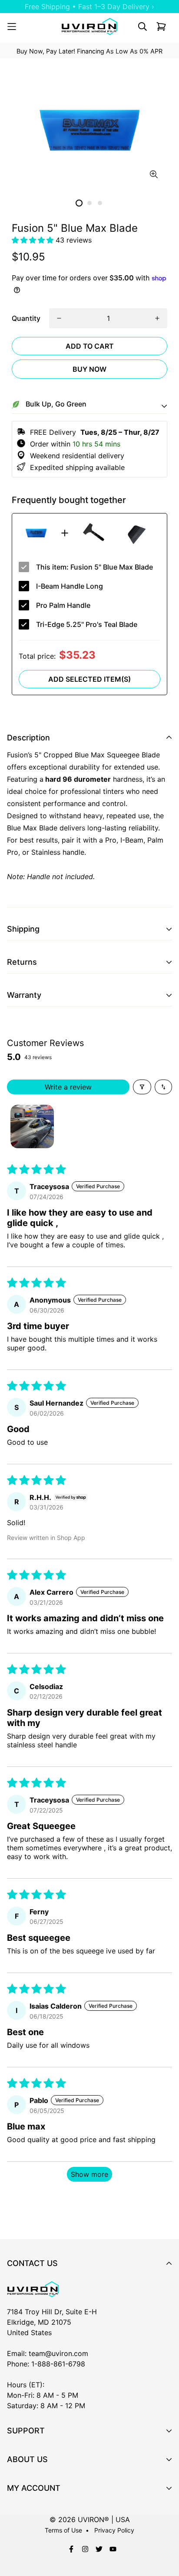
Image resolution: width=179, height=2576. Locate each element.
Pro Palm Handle (63, 605)
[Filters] (142, 1087)
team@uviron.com (58, 2353)
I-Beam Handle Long (70, 586)
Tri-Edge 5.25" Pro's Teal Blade (87, 624)
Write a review (68, 1087)
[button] (34, 240)
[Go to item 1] (32, 1126)
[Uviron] (89, 27)
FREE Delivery (93, 432)
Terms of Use (63, 2530)
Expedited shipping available (75, 467)
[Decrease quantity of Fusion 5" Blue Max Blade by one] (59, 318)
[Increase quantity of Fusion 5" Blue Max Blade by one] (157, 318)
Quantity (26, 318)
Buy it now (89, 369)
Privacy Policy (114, 2530)
